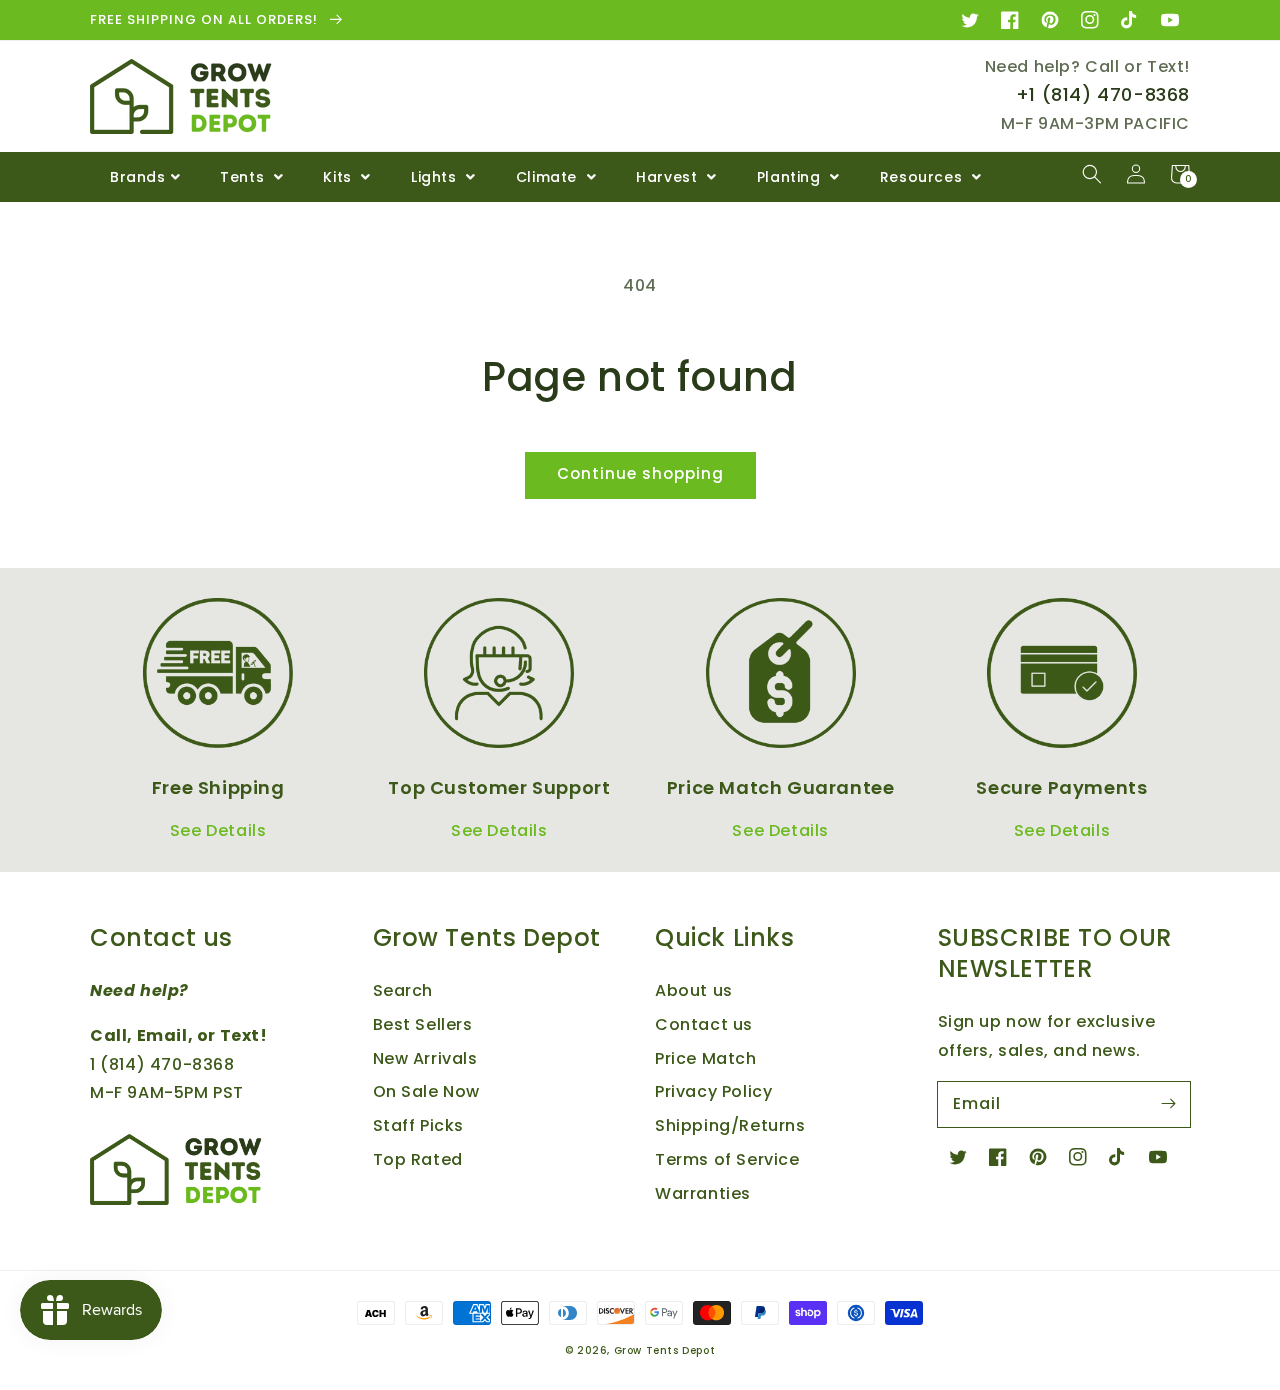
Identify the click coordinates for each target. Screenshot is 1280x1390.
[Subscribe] (1168, 1104)
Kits (339, 177)
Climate (549, 177)
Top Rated (418, 1159)
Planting (791, 177)
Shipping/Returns (730, 1125)
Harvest (669, 177)
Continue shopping (640, 473)
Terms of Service (727, 1159)
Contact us (704, 1024)
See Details (218, 830)
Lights (436, 177)
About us (694, 990)
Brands (138, 177)
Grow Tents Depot (665, 1350)
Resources (923, 177)
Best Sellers (423, 1024)
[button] (1092, 174)
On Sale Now (427, 1091)
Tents (244, 177)
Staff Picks (419, 1125)
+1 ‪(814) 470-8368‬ (1103, 94)
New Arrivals (425, 1058)
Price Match (706, 1058)
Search (403, 990)
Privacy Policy (713, 1091)
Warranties (703, 1193)
